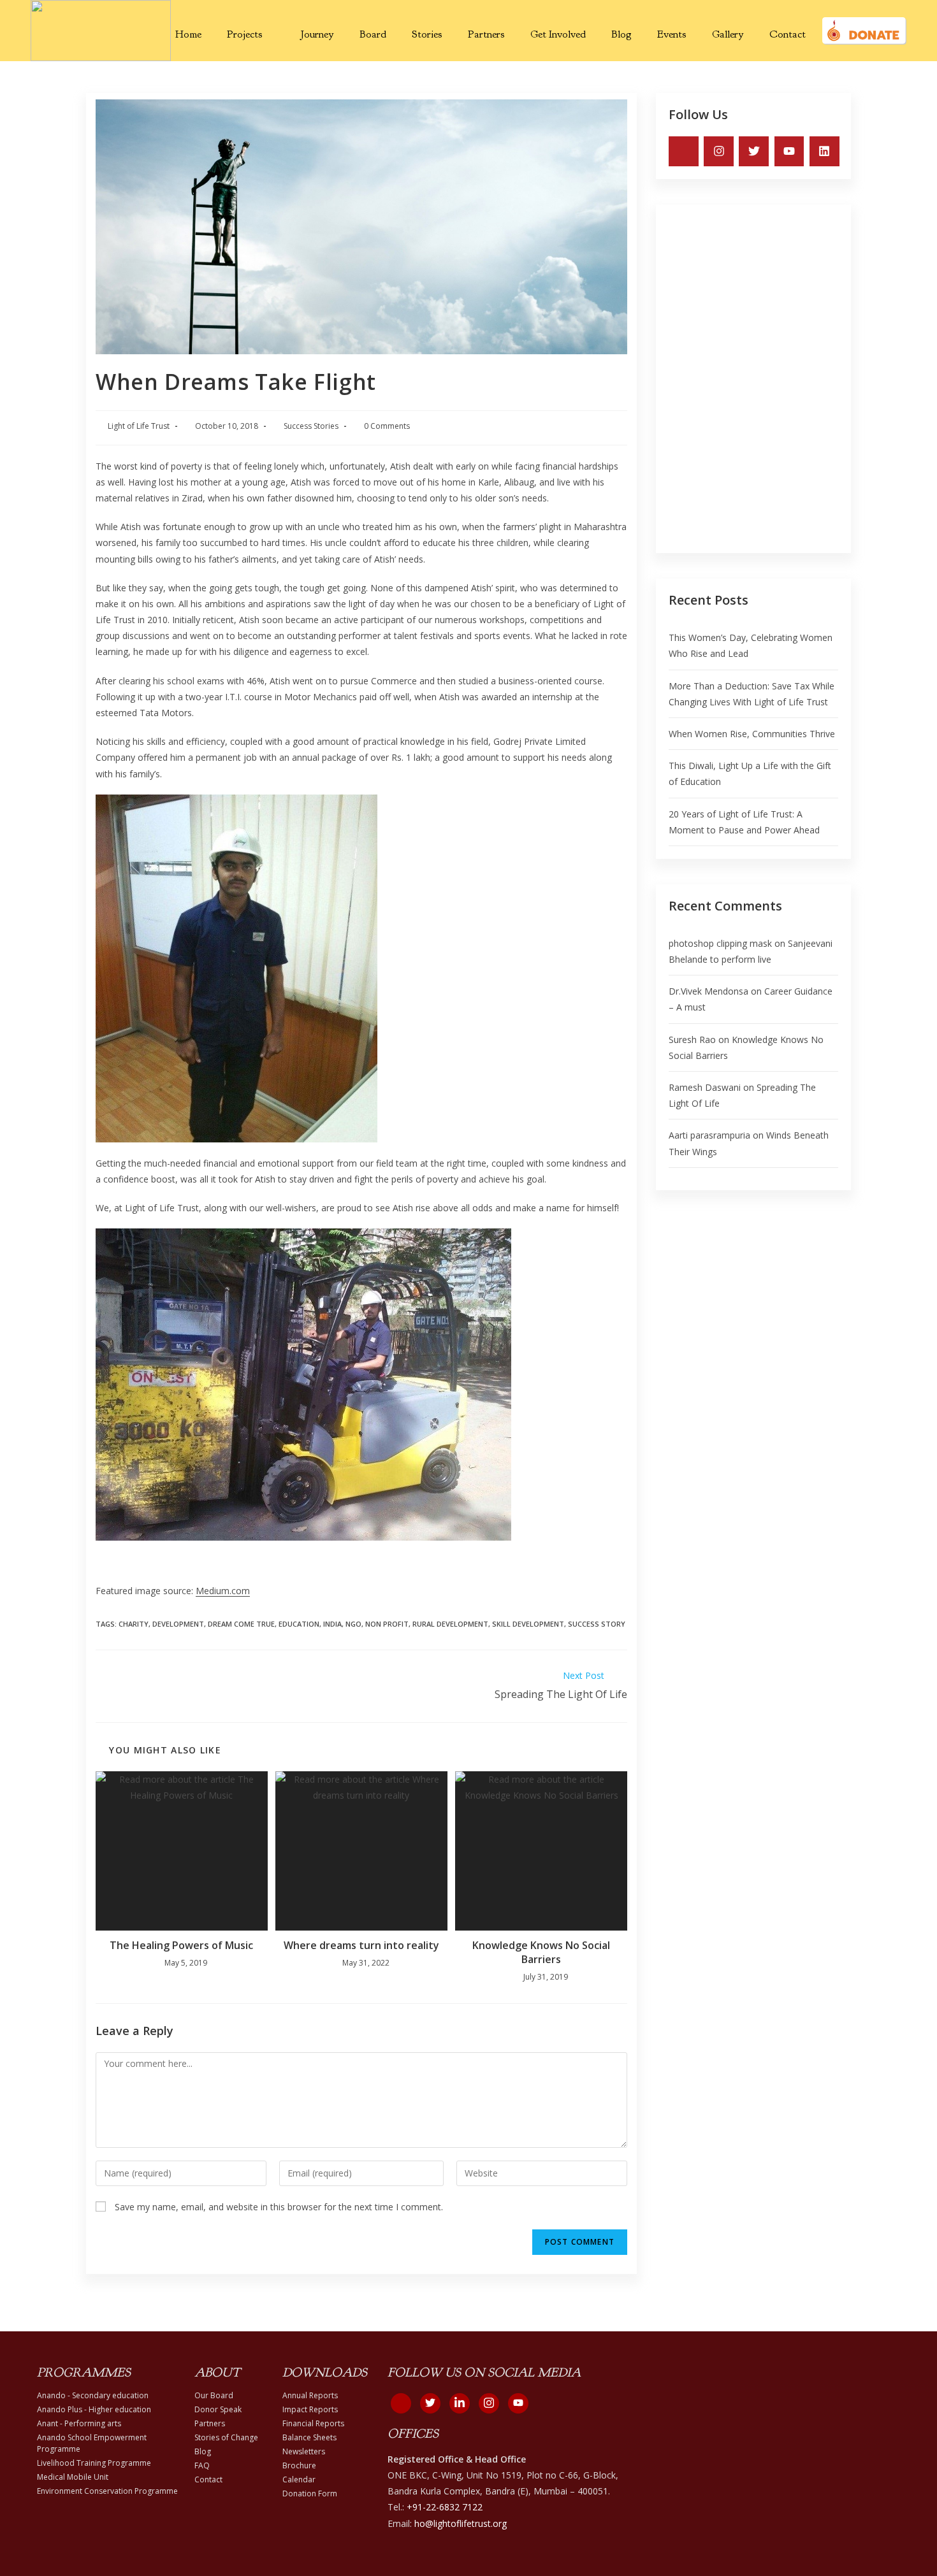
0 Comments (387, 426)
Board (373, 34)
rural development (450, 1624)
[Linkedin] (824, 151)
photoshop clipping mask (720, 943)
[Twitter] (754, 151)
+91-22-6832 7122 (445, 2507)
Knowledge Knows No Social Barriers (541, 1952)
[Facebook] (401, 2403)
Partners (486, 34)
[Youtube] (789, 151)
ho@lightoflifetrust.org (461, 2523)
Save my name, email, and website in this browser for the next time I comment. (279, 2207)
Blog (621, 34)
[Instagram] (719, 151)
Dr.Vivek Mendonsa (708, 991)
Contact (788, 34)
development (178, 1624)
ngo (353, 1624)
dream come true (241, 1624)
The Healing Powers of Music (181, 1945)
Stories (427, 34)
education (299, 1624)
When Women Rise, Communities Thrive (752, 734)
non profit (387, 1624)
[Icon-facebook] (684, 151)
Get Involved (558, 34)
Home (188, 34)
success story (597, 1624)
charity (134, 1624)
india (332, 1624)
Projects (245, 34)
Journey (317, 34)
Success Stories (311, 426)
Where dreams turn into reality (361, 1945)
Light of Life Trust (139, 426)
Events (672, 34)
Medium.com (223, 1591)
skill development (528, 1624)
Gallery (728, 34)
